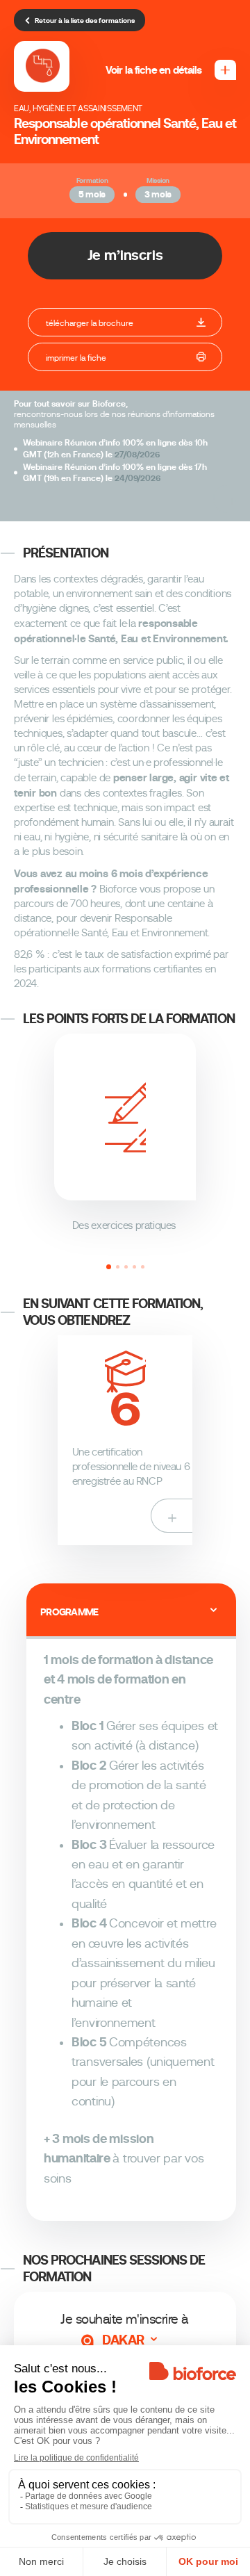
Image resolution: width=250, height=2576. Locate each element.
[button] (109, 1267)
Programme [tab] (69, 1612)
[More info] (232, 499)
